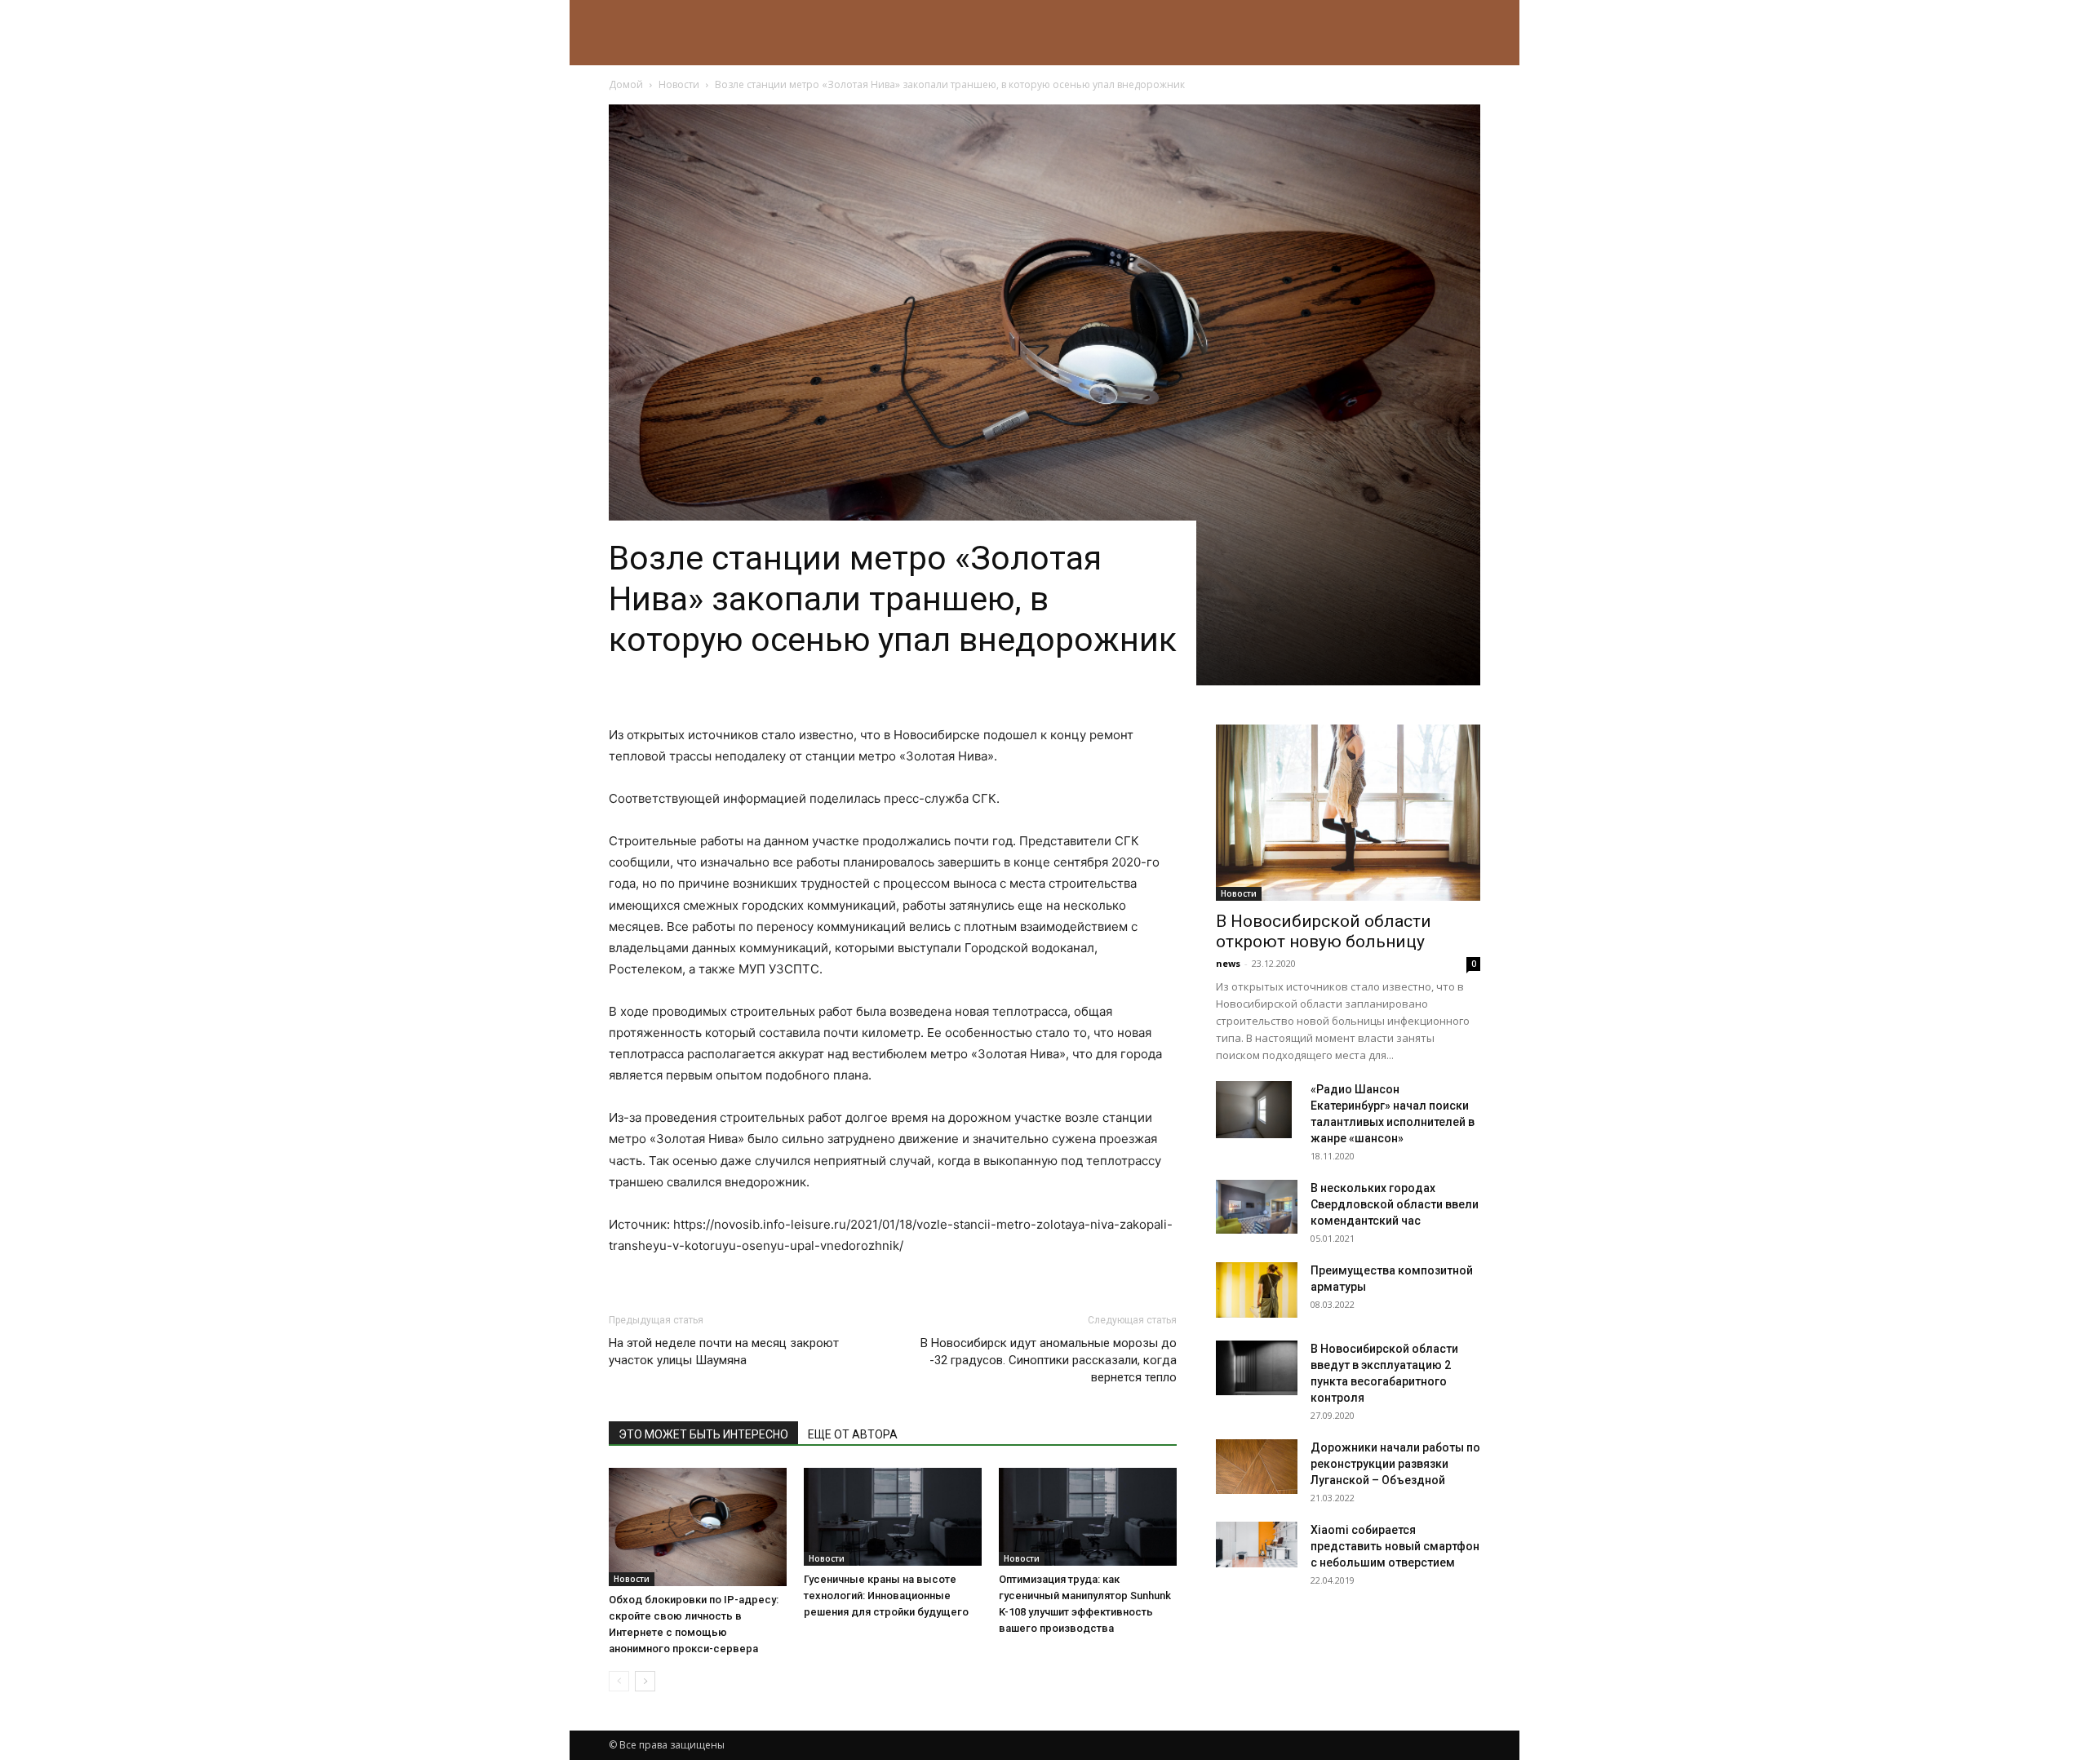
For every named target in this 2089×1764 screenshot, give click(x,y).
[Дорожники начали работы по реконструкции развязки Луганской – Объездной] (1257, 1467)
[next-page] (645, 1681)
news (1228, 963)
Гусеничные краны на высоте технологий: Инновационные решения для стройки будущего (886, 1596)
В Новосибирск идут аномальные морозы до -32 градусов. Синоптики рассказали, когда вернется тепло (1049, 1360)
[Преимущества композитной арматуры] (1257, 1290)
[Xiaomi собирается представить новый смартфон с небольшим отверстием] (1257, 1545)
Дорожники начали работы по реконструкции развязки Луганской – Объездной (1395, 1464)
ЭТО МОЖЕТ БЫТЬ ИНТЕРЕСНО (703, 1434)
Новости (679, 84)
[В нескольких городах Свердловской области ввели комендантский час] (1257, 1207)
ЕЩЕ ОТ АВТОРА (853, 1434)
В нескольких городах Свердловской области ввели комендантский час (1395, 1204)
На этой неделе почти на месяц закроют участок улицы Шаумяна (724, 1352)
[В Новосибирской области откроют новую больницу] (1348, 813)
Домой (626, 84)
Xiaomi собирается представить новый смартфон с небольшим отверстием (1395, 1546)
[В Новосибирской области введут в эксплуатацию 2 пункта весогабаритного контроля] (1257, 1368)
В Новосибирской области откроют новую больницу (1324, 931)
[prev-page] (619, 1681)
